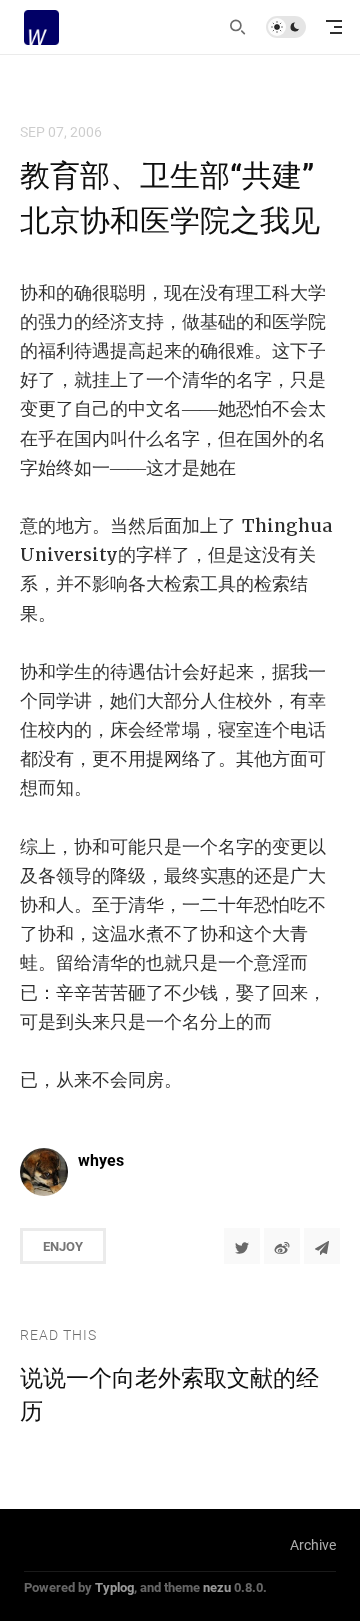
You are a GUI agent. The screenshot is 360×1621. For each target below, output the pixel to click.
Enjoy (63, 1246)
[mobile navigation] (334, 27)
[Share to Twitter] (242, 1246)
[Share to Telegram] (322, 1246)
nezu (217, 1587)
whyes (101, 1159)
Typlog (114, 1587)
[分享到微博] (282, 1246)
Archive (313, 1544)
